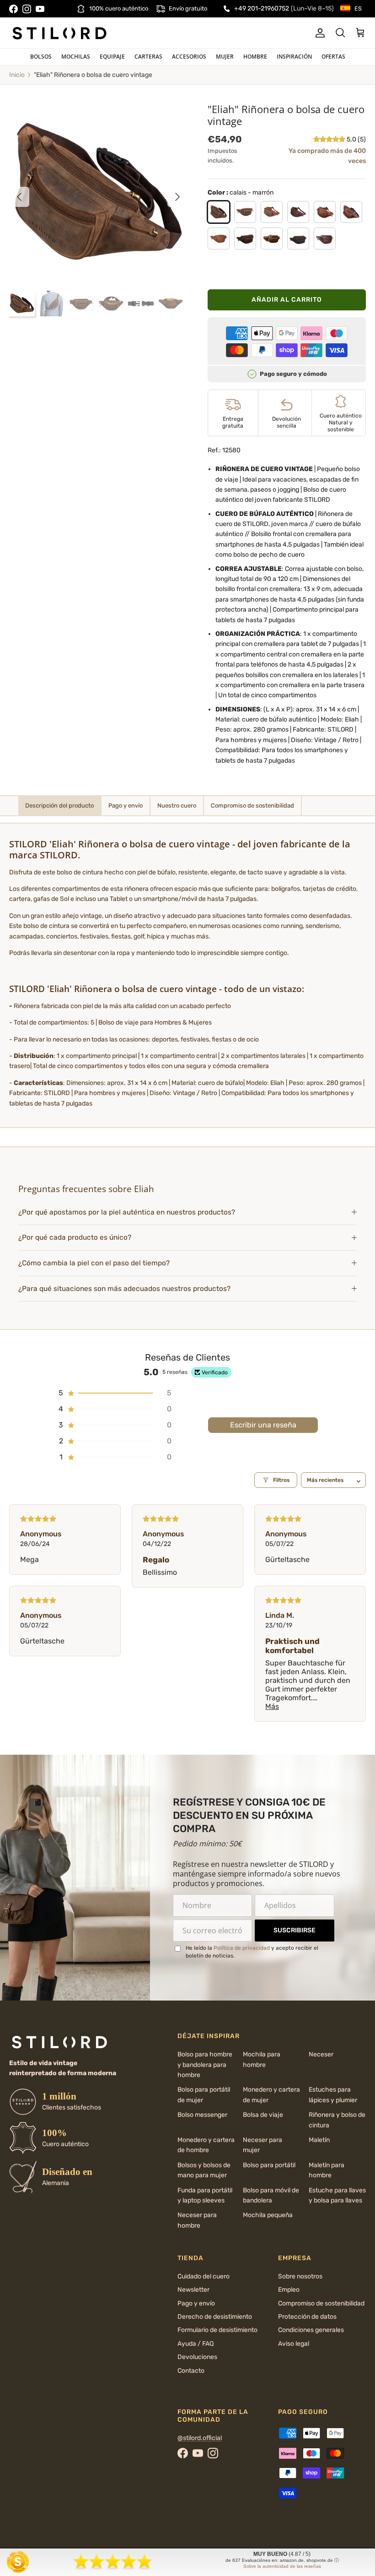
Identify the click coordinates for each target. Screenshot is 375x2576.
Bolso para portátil (269, 2165)
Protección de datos (307, 2317)
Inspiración (294, 57)
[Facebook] (13, 9)
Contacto (191, 2371)
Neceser (321, 2054)
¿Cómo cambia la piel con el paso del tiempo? (94, 1263)
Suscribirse (295, 1930)
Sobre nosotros (300, 2276)
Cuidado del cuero (204, 2276)
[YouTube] (40, 9)
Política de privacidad (242, 1948)
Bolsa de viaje (263, 2115)
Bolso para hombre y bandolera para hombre (205, 2065)
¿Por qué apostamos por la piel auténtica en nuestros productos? (127, 1212)
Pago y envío (196, 2303)
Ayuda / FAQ (196, 2344)
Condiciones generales (311, 2330)
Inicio (17, 75)
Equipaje (112, 57)
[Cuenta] (318, 33)
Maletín (319, 2140)
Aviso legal (294, 2344)
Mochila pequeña (268, 2215)
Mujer (225, 57)
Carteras (148, 57)
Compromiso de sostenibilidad (321, 2303)
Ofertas (333, 57)
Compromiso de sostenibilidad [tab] (252, 805)
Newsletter (193, 2290)
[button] (330, 139)
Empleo (289, 2290)
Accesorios (189, 57)
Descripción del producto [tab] (59, 805)
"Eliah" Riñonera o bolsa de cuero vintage (93, 75)
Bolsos (41, 57)
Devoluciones (197, 2357)
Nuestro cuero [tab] (177, 805)
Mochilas (76, 57)
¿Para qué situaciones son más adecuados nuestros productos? (124, 1289)
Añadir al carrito (287, 300)
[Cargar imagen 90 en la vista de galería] (98, 192)
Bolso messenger (202, 2115)
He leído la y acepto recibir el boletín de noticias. (252, 1952)
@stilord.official (200, 2438)
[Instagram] (27, 9)
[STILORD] (59, 33)
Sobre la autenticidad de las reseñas (282, 2566)
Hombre (255, 57)
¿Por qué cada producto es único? (75, 1237)
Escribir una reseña (263, 1425)
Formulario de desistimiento (217, 2330)
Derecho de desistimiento (215, 2317)
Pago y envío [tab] (126, 805)
